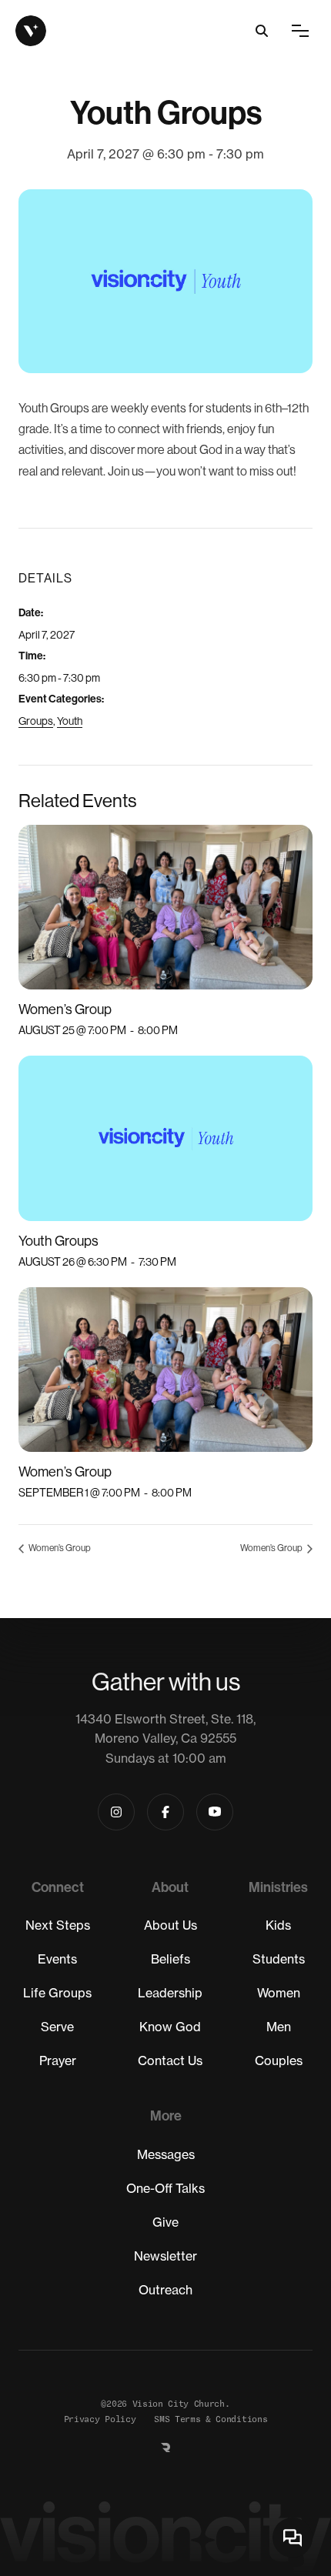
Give (165, 2222)
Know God (170, 2027)
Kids (278, 1925)
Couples (279, 2060)
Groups (36, 721)
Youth (70, 721)
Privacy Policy (100, 2419)
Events (57, 1959)
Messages (166, 2154)
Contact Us (170, 2060)
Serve (57, 2027)
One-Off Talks (165, 2188)
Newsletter (165, 2256)
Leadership (170, 1993)
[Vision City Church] (31, 31)
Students (279, 1959)
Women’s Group (65, 1009)
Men (279, 2027)
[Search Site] (262, 31)
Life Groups (57, 1993)
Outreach (165, 2290)
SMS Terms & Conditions (211, 2419)
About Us (171, 1925)
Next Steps (58, 1925)
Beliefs (171, 1959)
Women (279, 1993)
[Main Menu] (300, 31)
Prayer (58, 2060)
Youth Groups (59, 1241)
